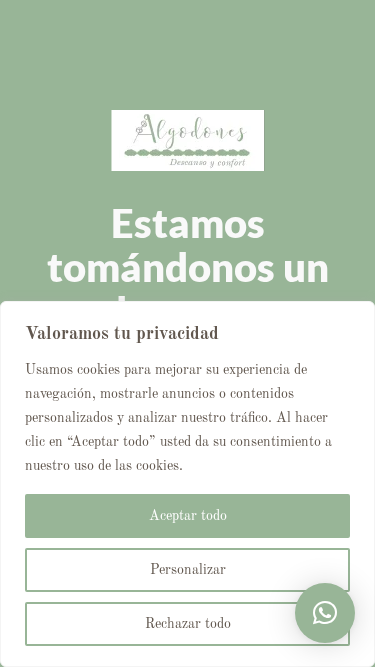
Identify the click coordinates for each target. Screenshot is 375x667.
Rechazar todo (188, 624)
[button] (325, 613)
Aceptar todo (188, 516)
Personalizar (188, 570)
